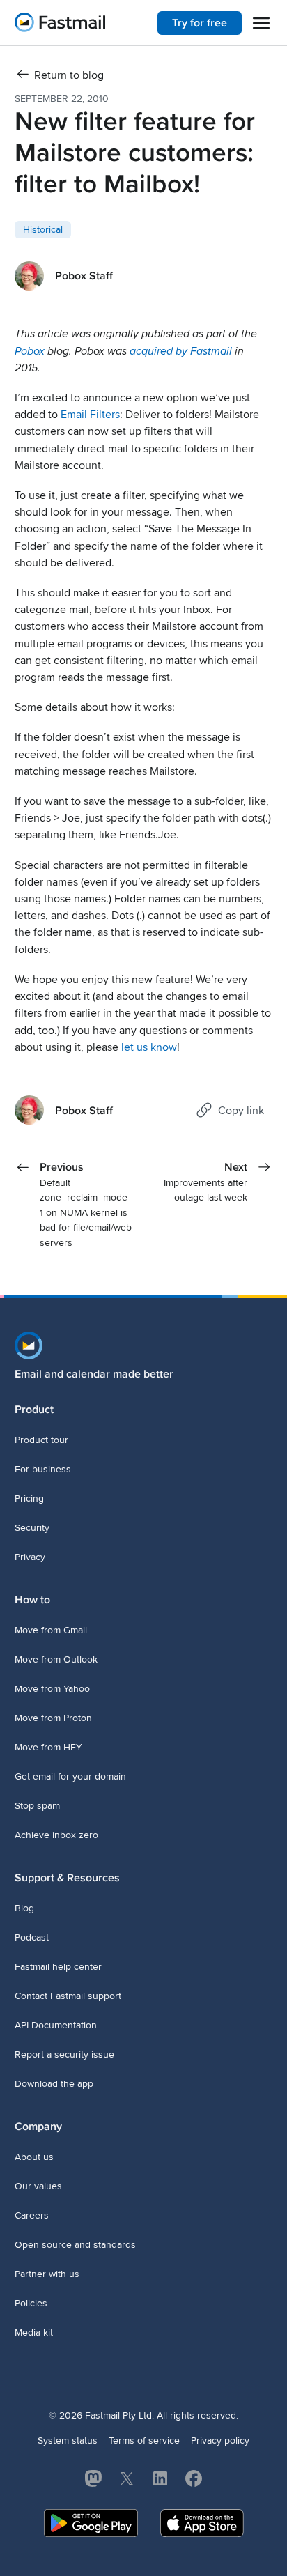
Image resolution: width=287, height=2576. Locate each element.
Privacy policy (220, 2440)
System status (68, 2440)
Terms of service (144, 2440)
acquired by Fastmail (181, 351)
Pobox (30, 351)
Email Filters (90, 415)
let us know (149, 1047)
